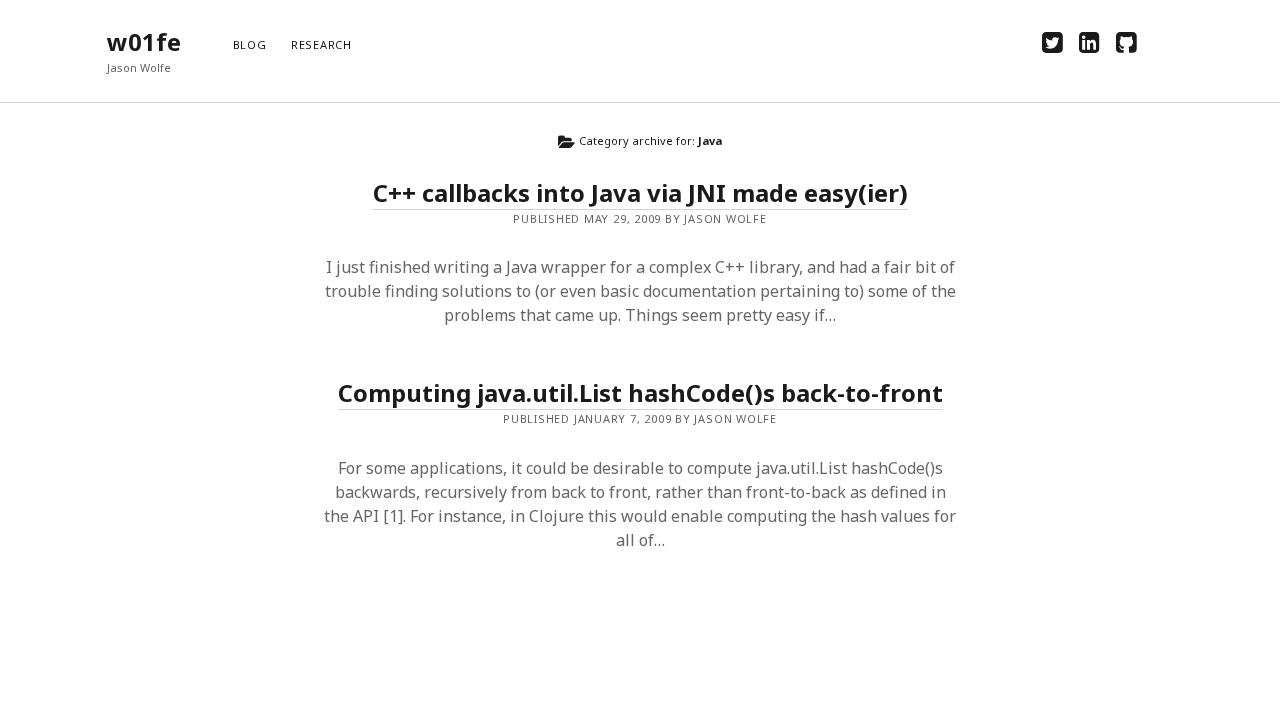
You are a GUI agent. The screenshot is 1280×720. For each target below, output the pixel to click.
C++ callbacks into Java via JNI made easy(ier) (640, 192)
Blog (250, 44)
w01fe (144, 41)
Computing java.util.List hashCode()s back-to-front (640, 392)
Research (321, 44)
